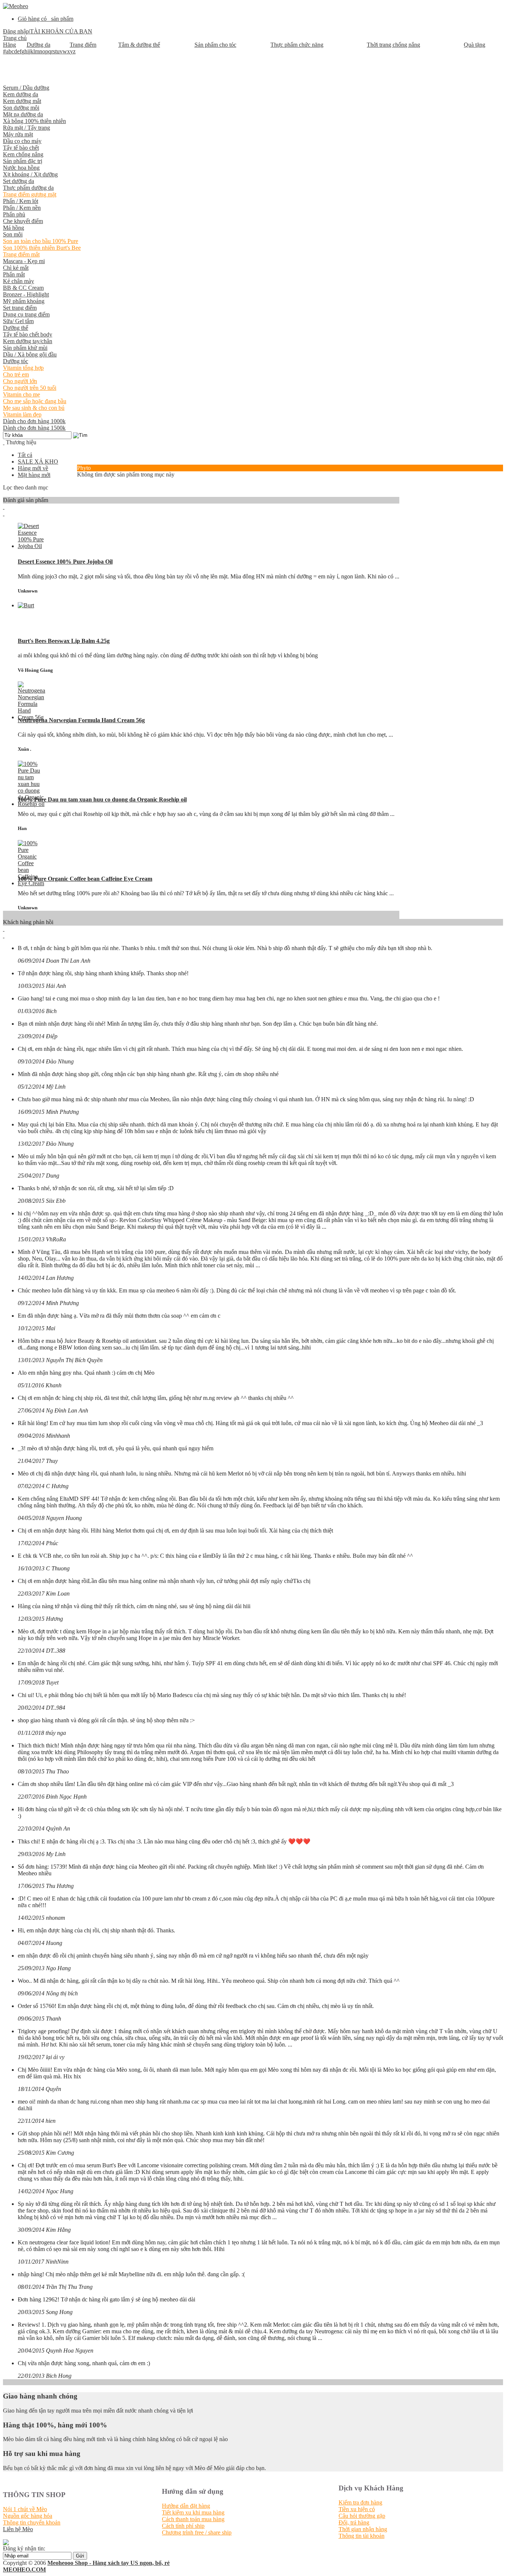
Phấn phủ (14, 214)
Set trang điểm (20, 308)
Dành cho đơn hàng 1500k (34, 428)
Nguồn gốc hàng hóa (28, 2516)
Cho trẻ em (16, 374)
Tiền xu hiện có (357, 2509)
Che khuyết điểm (23, 221)
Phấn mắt (14, 274)
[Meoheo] (16, 6)
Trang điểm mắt (21, 254)
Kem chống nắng (23, 154)
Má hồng (14, 228)
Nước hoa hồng (21, 168)
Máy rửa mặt (18, 134)
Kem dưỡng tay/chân (28, 341)
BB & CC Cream (23, 288)
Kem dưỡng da (21, 94)
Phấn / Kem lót (21, 201)
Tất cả (25, 455)
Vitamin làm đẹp (22, 414)
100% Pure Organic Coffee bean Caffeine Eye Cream (85, 879)
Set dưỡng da (19, 181)
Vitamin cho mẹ (21, 394)
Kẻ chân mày (19, 281)
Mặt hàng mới (34, 475)
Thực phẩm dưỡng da (28, 188)
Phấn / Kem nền (22, 208)
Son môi (13, 234)
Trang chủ (15, 38)
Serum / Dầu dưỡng (26, 88)
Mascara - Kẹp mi (24, 261)
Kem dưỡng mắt (22, 101)
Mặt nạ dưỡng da (23, 114)
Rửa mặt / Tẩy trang (26, 128)
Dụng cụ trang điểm (26, 314)
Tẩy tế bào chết (21, 148)
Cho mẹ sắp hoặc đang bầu (35, 401)
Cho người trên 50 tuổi (30, 388)
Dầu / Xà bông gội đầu (30, 354)
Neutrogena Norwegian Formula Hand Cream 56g (81, 720)
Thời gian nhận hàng (363, 2529)
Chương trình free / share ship (197, 2532)
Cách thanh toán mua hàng (193, 2519)
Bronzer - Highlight (26, 294)
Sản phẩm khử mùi (25, 348)
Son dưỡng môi (21, 108)
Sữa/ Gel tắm (18, 321)
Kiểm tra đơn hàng (360, 2502)
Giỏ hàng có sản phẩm (46, 19)
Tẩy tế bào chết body (28, 334)
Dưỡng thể (16, 328)
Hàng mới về (33, 468)
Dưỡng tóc (16, 361)
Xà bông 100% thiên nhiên (34, 121)
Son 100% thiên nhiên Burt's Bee (42, 248)
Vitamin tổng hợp (23, 368)
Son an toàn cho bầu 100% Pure (41, 241)
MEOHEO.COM (24, 2570)
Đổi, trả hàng (354, 2522)
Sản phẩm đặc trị (23, 161)
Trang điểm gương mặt (30, 194)
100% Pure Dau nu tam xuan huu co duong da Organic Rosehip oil (102, 799)
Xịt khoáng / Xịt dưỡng (30, 174)
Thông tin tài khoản (362, 2536)
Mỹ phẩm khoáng (24, 301)
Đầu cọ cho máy (22, 141)
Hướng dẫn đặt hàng (186, 2506)
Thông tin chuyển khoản (32, 2522)
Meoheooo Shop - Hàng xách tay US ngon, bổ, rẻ (109, 2563)
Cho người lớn (20, 381)
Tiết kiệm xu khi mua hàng (193, 2512)
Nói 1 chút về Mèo (25, 2509)
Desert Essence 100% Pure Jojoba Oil (65, 562)
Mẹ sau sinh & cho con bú (34, 408)
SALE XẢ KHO (38, 462)
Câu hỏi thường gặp (362, 2516)
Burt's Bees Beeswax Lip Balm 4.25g (64, 641)
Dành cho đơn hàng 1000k (34, 421)
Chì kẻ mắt (16, 268)
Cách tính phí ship (183, 2526)
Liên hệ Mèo (18, 2529)
